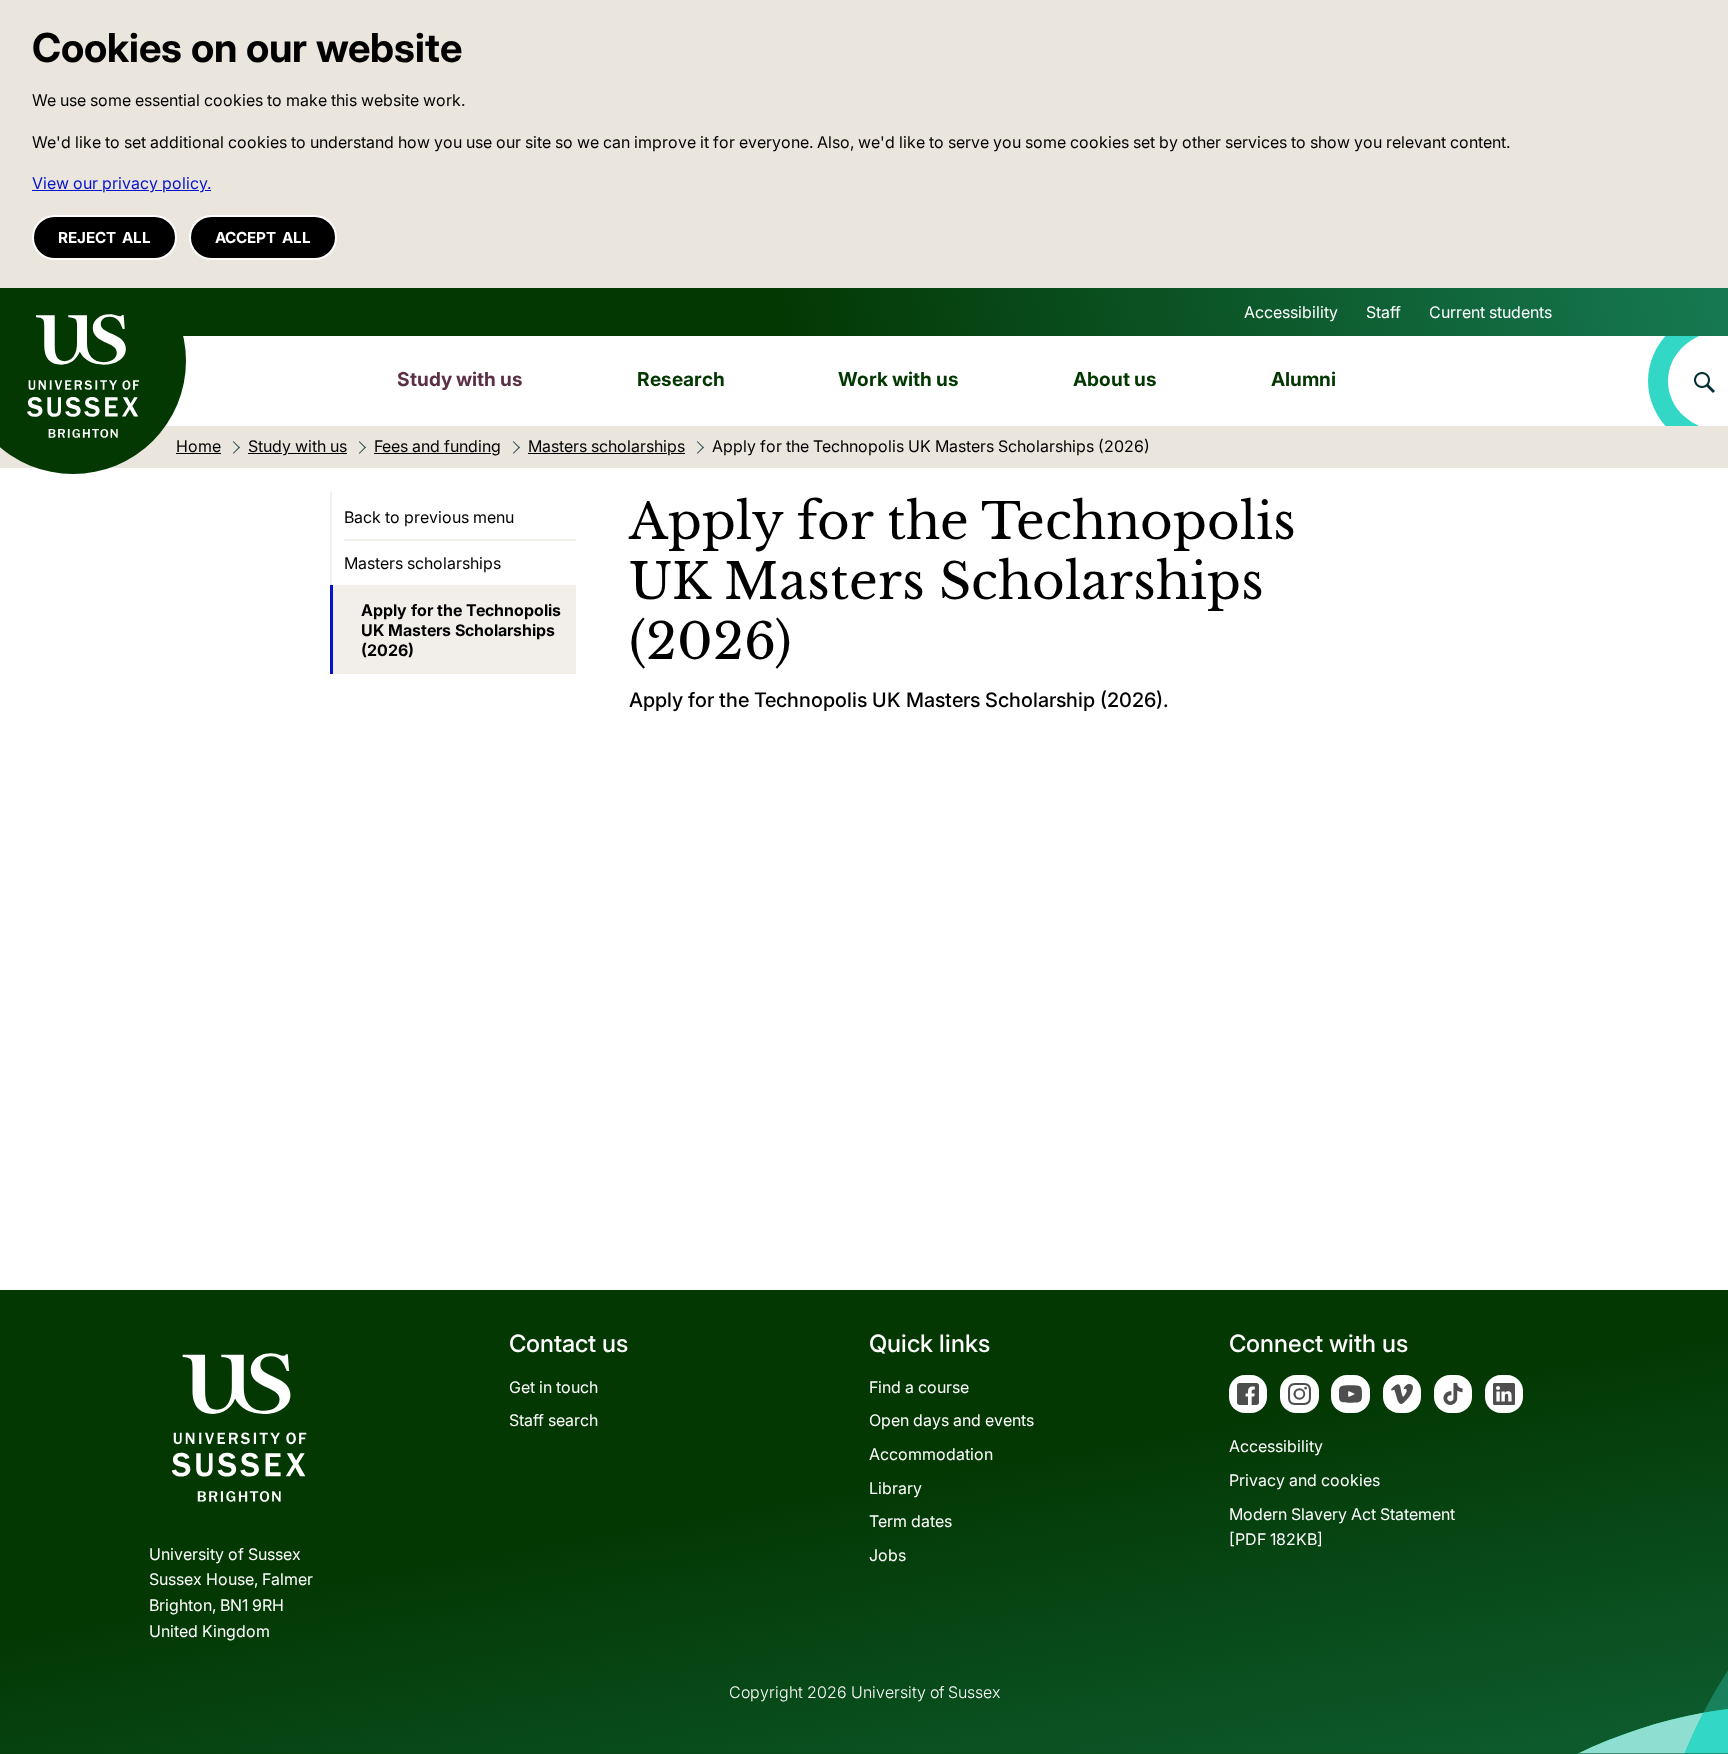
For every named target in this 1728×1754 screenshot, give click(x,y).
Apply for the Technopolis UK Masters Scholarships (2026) (461, 630)
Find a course (919, 1387)
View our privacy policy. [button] (121, 183)
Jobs (887, 1555)
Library (895, 1488)
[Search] (1688, 381)
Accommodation (931, 1454)
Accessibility (1291, 312)
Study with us (460, 379)
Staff (1383, 312)
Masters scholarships (422, 563)
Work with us (898, 379)
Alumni (1303, 379)
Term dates (910, 1521)
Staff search (553, 1420)
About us (1115, 379)
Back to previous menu (429, 517)
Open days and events (951, 1420)
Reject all (104, 237)
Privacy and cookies (1304, 1480)
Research (681, 379)
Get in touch (553, 1387)
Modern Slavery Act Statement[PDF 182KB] (1342, 1527)
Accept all (263, 237)
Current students (1490, 312)
